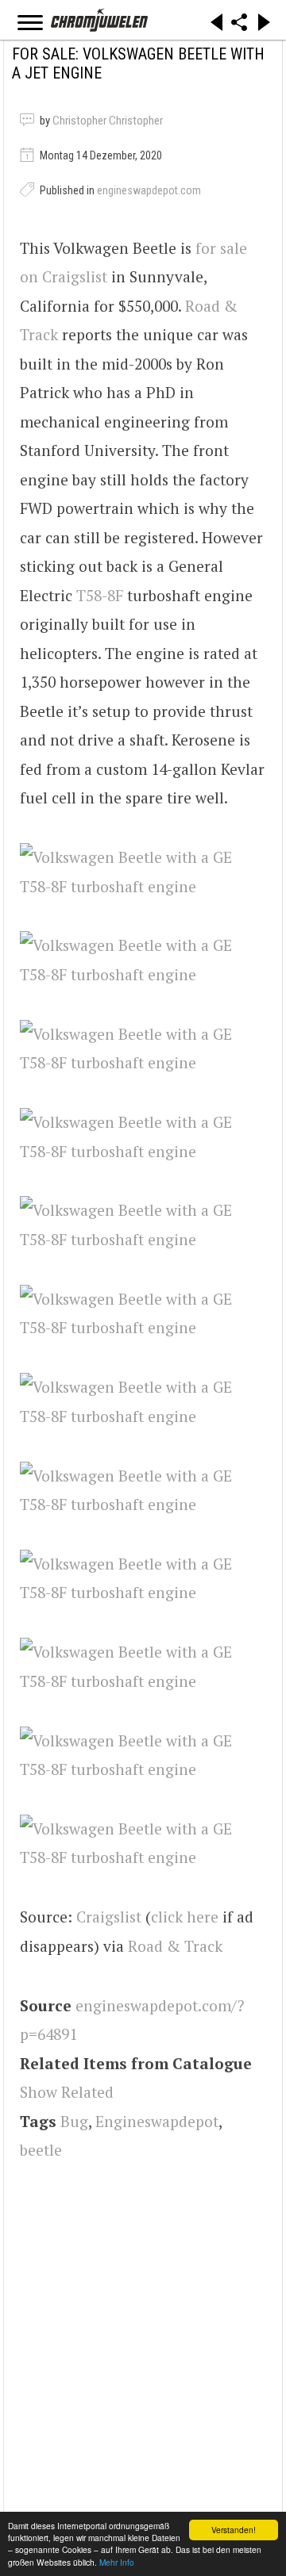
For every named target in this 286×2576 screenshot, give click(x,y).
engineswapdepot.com (149, 190)
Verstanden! (234, 2530)
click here (185, 1917)
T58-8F (100, 595)
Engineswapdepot (157, 2121)
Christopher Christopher (108, 121)
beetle (41, 2150)
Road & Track (175, 1946)
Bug (74, 2121)
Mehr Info (117, 2562)
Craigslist (109, 1917)
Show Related (67, 2092)
